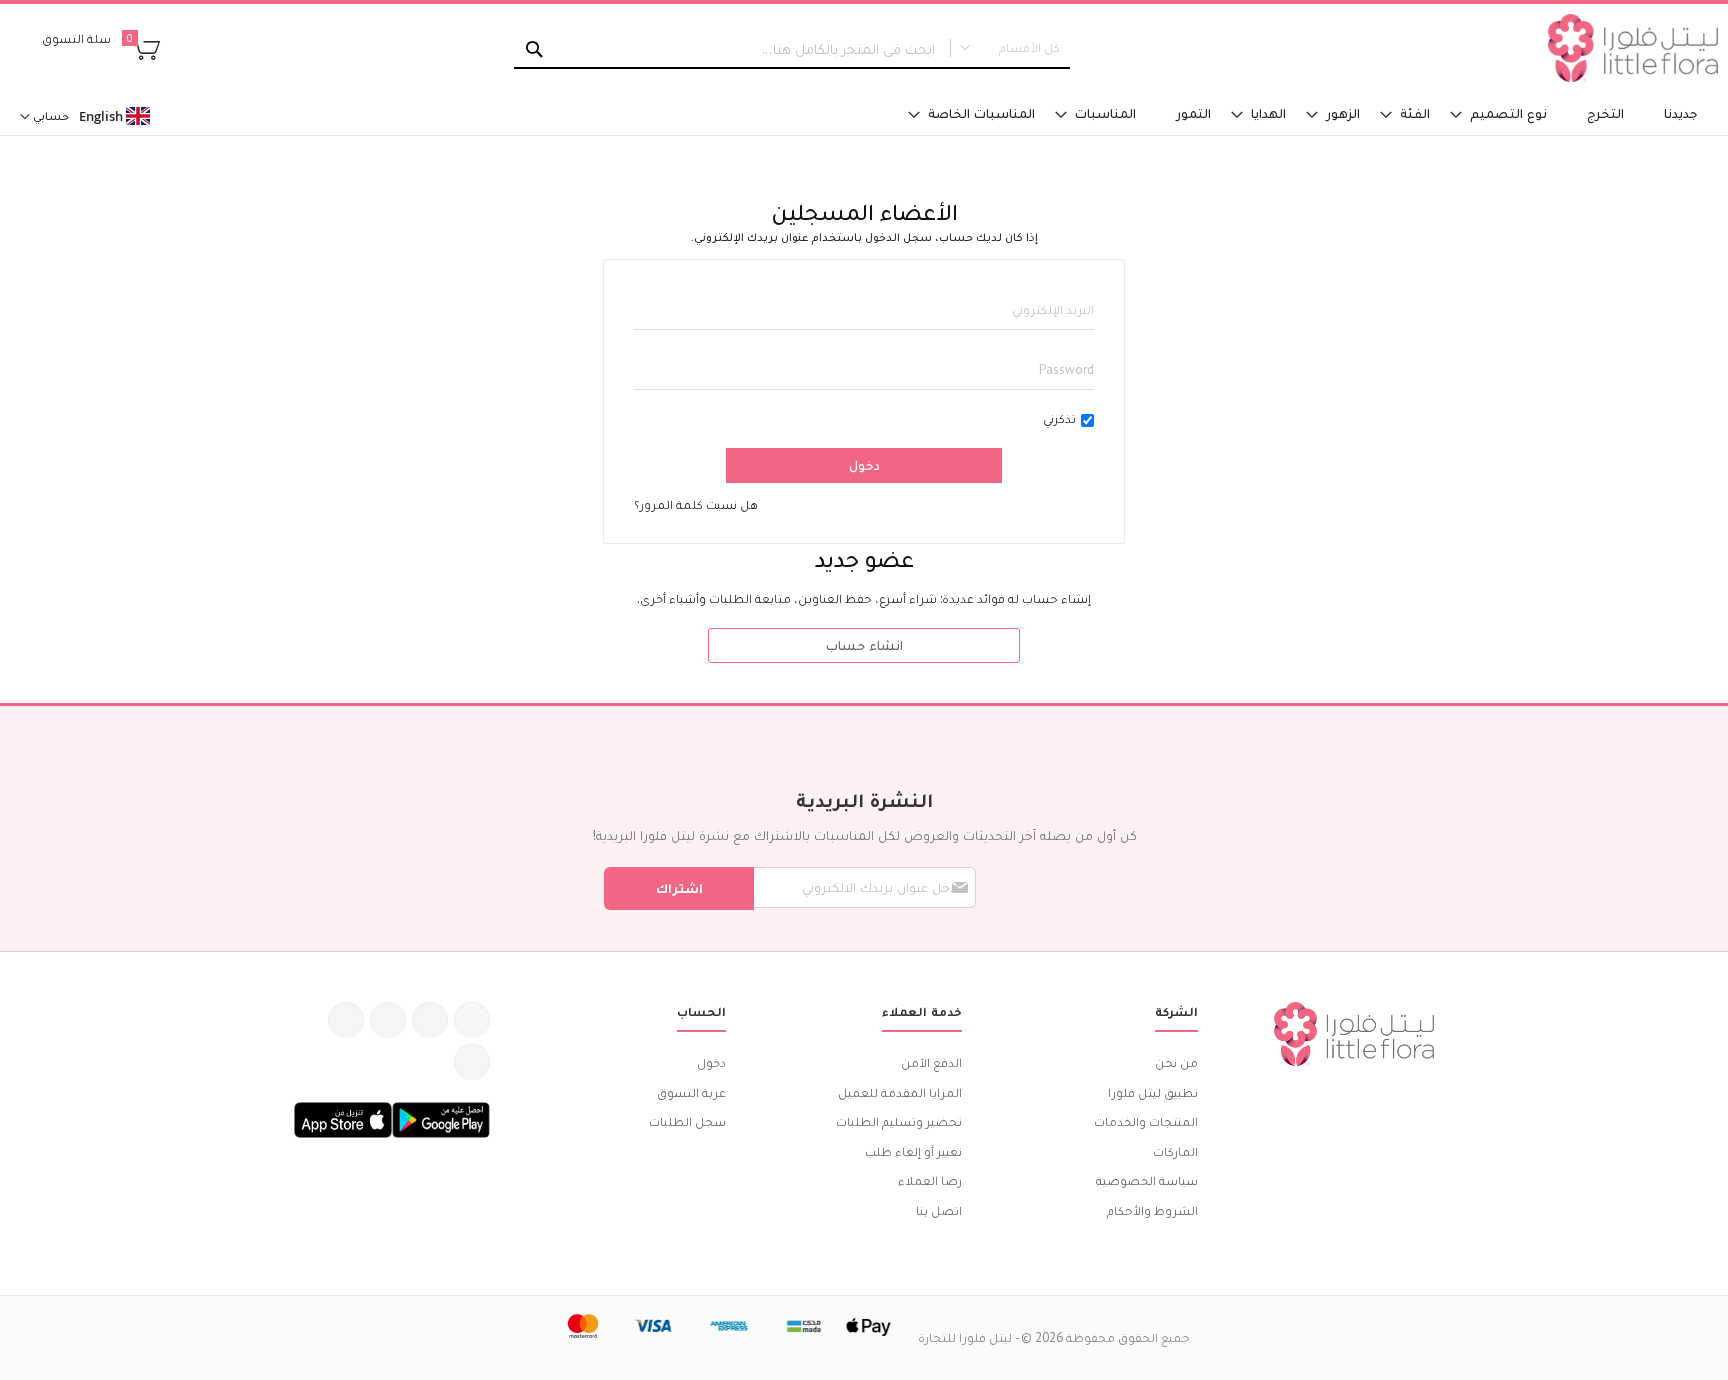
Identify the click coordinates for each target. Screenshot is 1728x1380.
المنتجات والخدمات (1146, 1121)
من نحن (1176, 1062)
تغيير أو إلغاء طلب (913, 1151)
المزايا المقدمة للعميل (900, 1092)
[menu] (1152, 113)
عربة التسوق (691, 1092)
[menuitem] (1681, 113)
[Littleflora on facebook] (472, 1020)
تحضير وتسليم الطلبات (899, 1121)
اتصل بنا (939, 1210)
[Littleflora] (1633, 48)
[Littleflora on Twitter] (430, 1020)
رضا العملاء (930, 1180)
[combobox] (792, 49)
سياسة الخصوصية (1147, 1180)
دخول (711, 1062)
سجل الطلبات (687, 1121)
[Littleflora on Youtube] (346, 1020)
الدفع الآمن (931, 1062)
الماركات (1175, 1151)
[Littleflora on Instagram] (388, 1020)
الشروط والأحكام (1152, 1210)
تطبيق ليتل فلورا (1153, 1092)
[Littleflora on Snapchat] (472, 1062)
